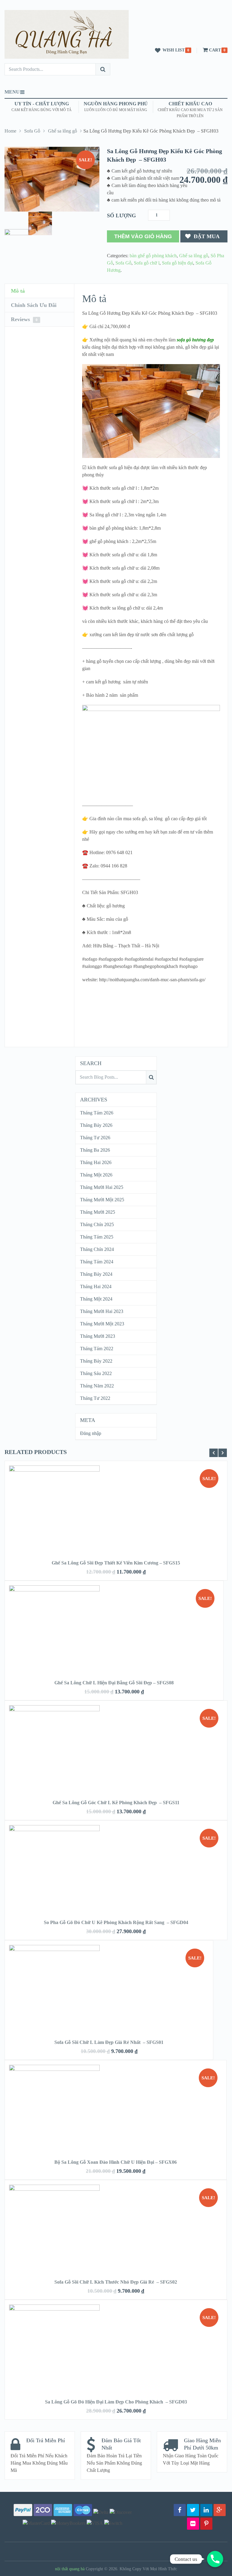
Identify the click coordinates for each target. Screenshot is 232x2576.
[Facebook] (180, 2510)
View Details (116, 1502)
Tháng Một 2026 (96, 1175)
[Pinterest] (206, 2524)
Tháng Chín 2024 (97, 1249)
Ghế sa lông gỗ (63, 131)
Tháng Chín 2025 (97, 1224)
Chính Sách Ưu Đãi (34, 305)
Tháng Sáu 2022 (96, 1373)
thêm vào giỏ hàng (143, 236)
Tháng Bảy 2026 (96, 1125)
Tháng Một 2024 (96, 1299)
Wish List (174, 50)
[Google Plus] (220, 2510)
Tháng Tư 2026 (95, 1138)
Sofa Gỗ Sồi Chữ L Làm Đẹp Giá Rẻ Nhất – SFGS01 (109, 2042)
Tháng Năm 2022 (97, 1386)
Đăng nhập (91, 1433)
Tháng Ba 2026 (95, 1150)
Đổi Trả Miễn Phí (46, 2440)
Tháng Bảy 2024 (96, 1274)
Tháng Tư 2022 (95, 1398)
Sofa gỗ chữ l (147, 263)
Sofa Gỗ (32, 131)
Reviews (24, 319)
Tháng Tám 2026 (97, 1113)
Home (10, 131)
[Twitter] (193, 2510)
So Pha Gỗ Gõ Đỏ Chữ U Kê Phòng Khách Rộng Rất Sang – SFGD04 (116, 1922)
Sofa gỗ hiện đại (177, 263)
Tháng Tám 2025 (97, 1237)
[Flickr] (193, 2524)
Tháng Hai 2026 (96, 1162)
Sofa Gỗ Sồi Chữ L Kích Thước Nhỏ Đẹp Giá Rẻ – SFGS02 (116, 2282)
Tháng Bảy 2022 (96, 1361)
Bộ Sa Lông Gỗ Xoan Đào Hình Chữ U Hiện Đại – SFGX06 (116, 2162)
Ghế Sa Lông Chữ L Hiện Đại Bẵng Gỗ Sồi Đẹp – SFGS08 (114, 1683)
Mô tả (18, 291)
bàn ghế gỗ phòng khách (153, 256)
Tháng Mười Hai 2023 (102, 1311)
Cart (215, 50)
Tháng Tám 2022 (97, 1349)
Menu (12, 92)
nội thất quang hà (70, 2569)
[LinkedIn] (206, 2510)
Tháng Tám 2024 (97, 1262)
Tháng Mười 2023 (98, 1336)
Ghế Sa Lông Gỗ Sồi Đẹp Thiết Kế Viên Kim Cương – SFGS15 (116, 1563)
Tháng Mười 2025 (98, 1212)
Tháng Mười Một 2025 (102, 1200)
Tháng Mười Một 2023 (102, 1324)
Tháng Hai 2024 (96, 1286)
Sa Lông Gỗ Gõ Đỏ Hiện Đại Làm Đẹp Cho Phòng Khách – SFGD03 (116, 2402)
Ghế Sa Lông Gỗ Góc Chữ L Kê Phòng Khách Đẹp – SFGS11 (116, 1803)
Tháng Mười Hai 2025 (102, 1187)
